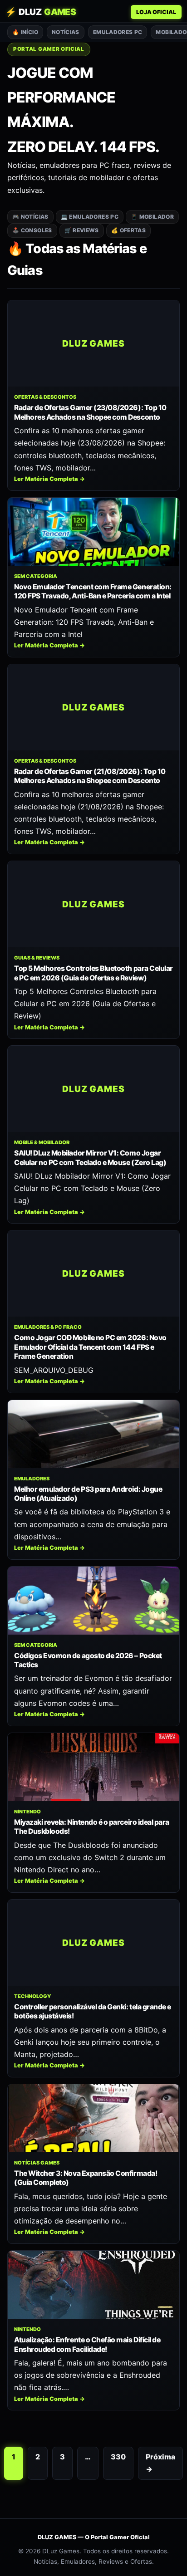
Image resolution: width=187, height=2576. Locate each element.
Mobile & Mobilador (42, 1142)
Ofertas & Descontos (45, 397)
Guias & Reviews (37, 958)
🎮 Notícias (30, 217)
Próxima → (160, 2463)
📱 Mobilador (152, 217)
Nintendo (27, 1812)
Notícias (66, 32)
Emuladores (32, 1479)
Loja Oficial (156, 12)
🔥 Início (25, 32)
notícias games (37, 2163)
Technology (33, 1996)
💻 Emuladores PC (90, 217)
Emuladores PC (118, 32)
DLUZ (41, 12)
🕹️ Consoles (32, 230)
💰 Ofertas (128, 230)
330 (118, 2457)
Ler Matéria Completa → (49, 479)
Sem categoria (36, 576)
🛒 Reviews (82, 230)
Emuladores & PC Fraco (48, 1327)
